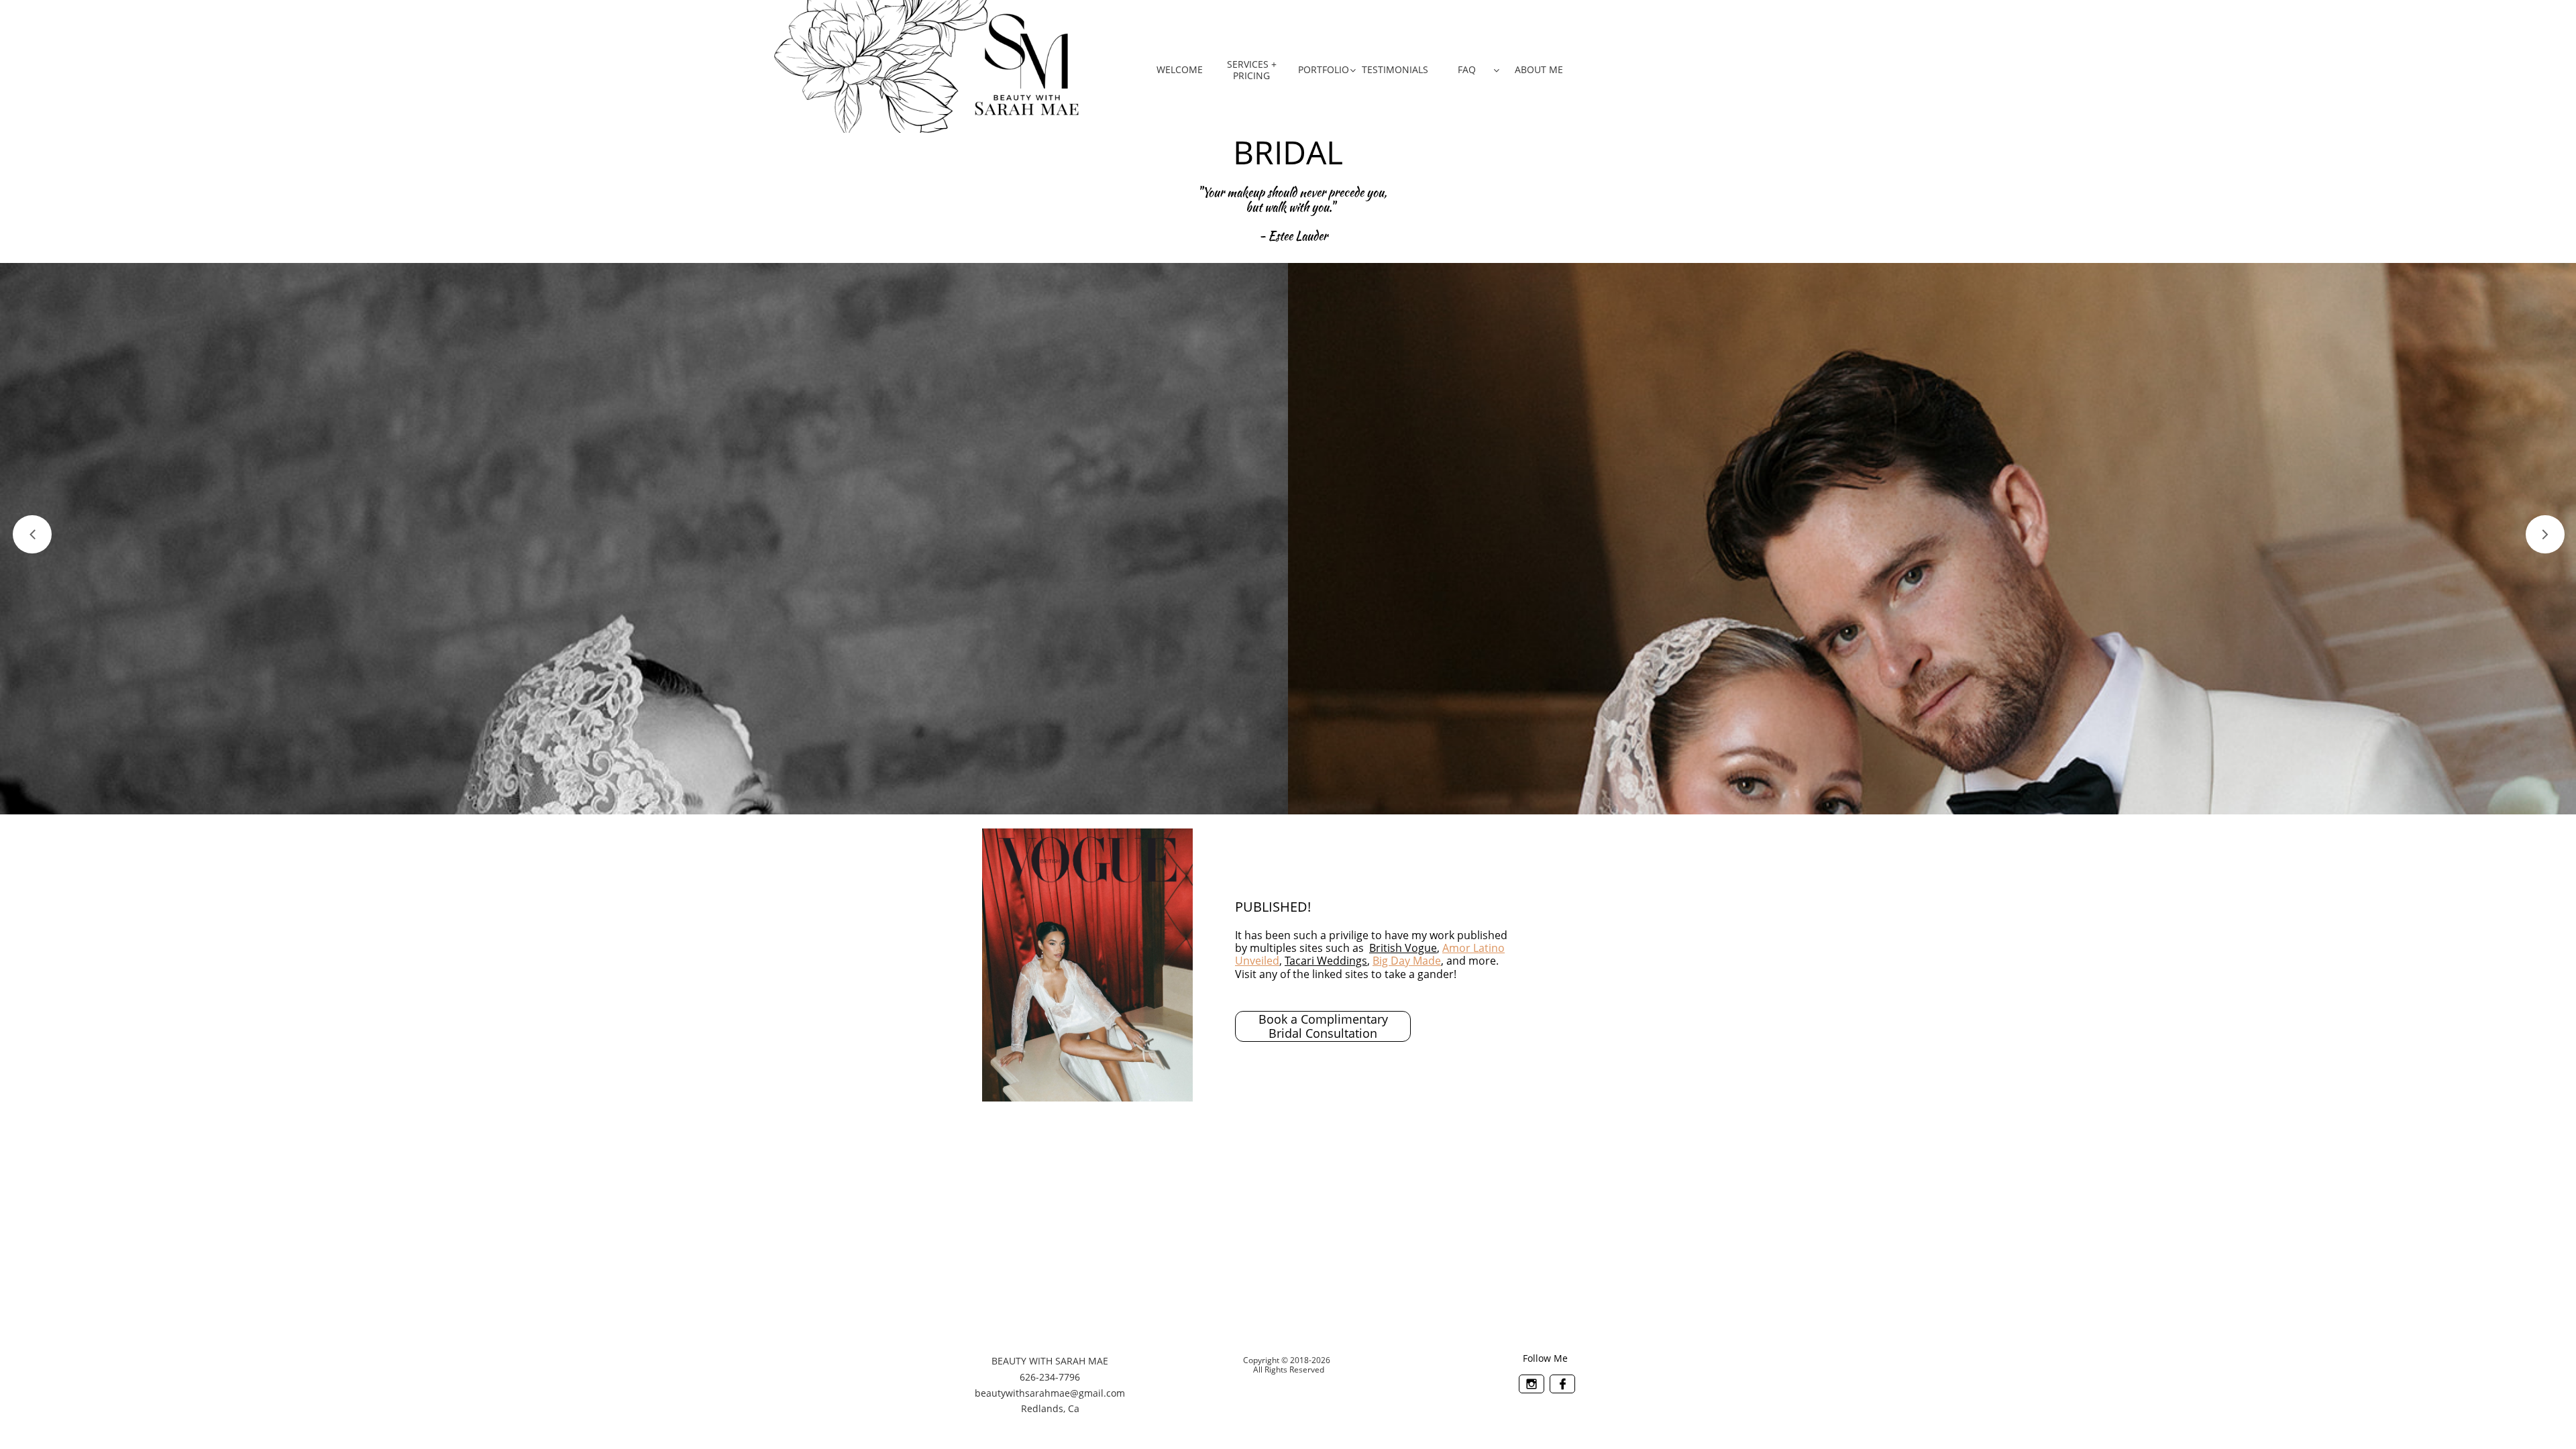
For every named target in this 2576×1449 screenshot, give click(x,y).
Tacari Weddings (1326, 961)
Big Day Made (1407, 961)
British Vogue (1403, 948)
